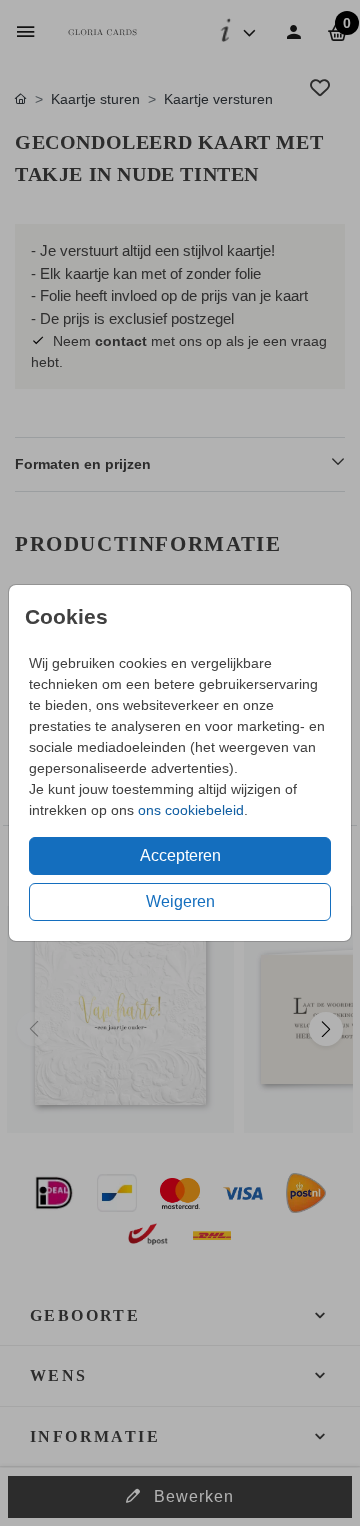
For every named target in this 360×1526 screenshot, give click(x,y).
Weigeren (180, 901)
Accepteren (180, 855)
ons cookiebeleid (191, 810)
